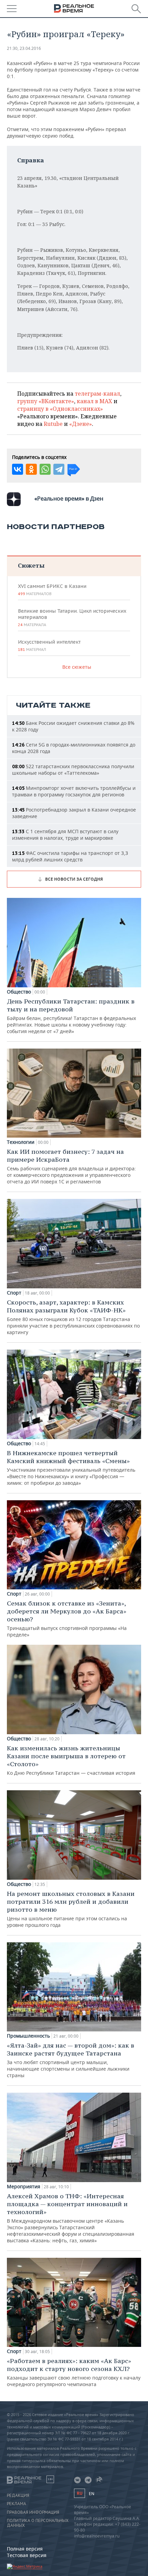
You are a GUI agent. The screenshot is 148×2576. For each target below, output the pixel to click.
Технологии (21, 1142)
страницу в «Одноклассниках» (60, 409)
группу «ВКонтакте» (46, 401)
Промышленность (28, 2036)
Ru (80, 2493)
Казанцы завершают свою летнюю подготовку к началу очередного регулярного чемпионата (74, 2372)
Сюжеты (31, 565)
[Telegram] (59, 469)
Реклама (17, 2504)
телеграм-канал (97, 394)
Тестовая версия (27, 2555)
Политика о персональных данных (38, 2523)
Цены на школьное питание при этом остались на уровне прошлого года (71, 1909)
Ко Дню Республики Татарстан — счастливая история (71, 1760)
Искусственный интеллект (49, 645)
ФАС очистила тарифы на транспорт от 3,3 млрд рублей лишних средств (70, 856)
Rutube (53, 424)
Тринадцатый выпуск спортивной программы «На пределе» (67, 1619)
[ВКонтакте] (18, 469)
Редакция (18, 2495)
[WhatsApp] (45, 469)
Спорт (14, 1293)
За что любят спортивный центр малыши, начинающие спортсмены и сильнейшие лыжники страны (71, 2060)
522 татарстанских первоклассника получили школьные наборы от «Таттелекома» (73, 770)
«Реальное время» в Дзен (69, 498)
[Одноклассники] (31, 469)
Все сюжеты (77, 667)
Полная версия (25, 2549)
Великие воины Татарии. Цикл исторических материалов (72, 618)
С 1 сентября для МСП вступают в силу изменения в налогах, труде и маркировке (65, 835)
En (92, 2494)
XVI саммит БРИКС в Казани (52, 590)
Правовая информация (33, 2512)
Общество (19, 992)
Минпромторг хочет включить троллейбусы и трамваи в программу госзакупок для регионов (74, 791)
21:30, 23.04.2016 (24, 48)
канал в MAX (94, 401)
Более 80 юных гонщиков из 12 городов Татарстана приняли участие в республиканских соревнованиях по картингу (73, 1317)
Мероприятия (24, 2187)
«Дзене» (81, 424)
